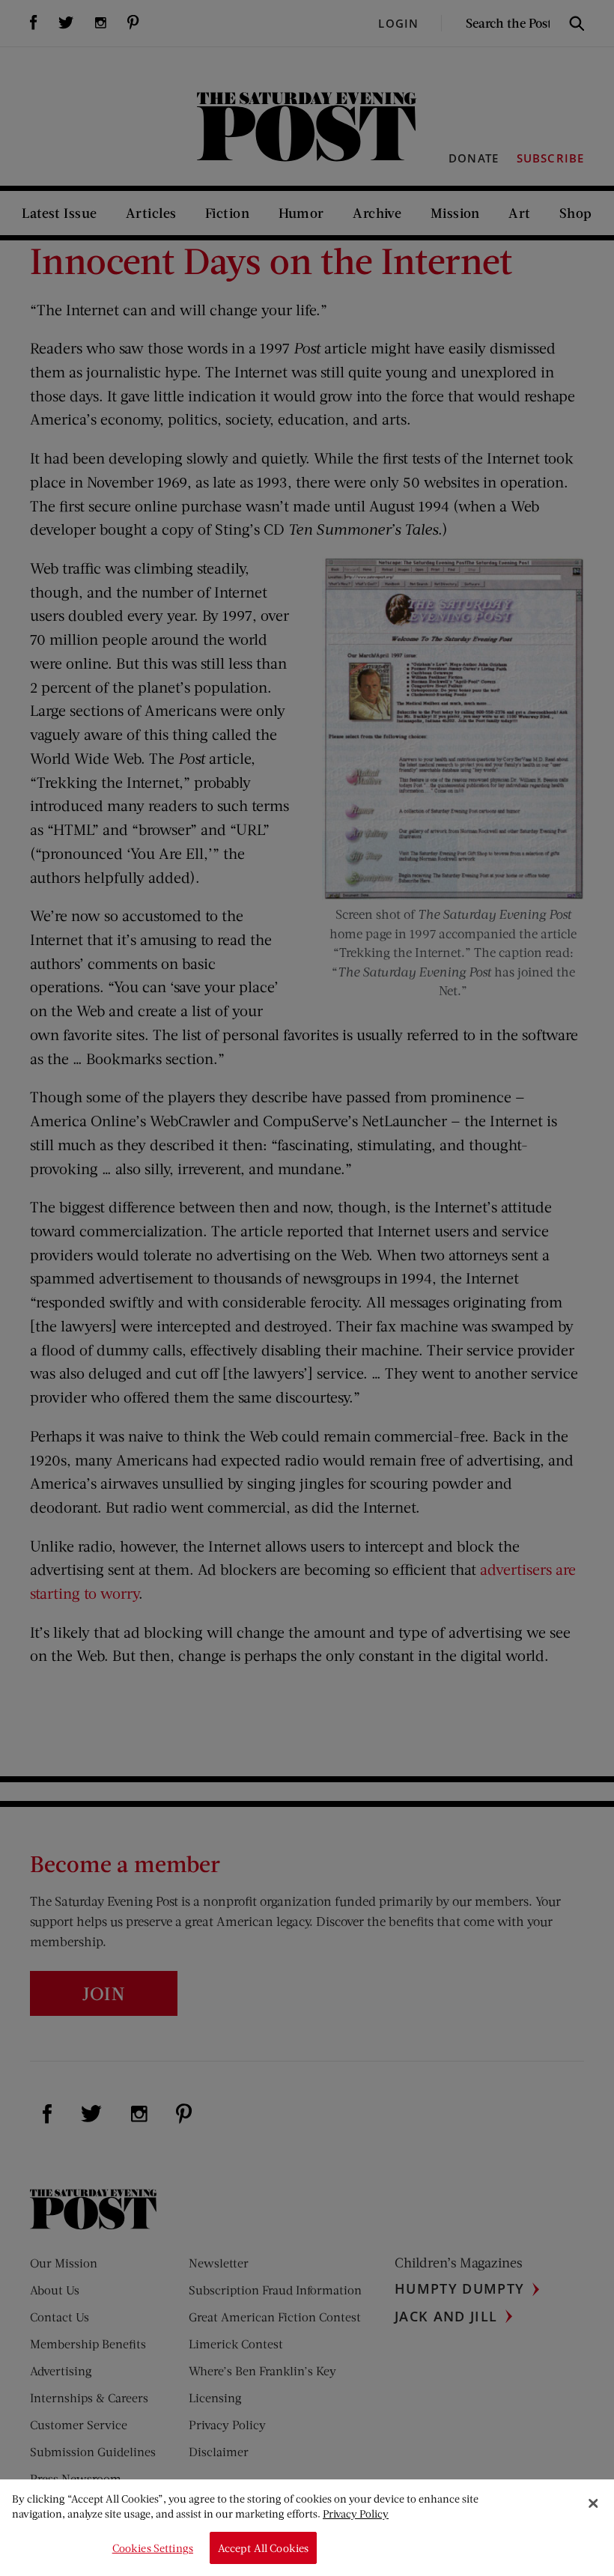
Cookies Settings (153, 2548)
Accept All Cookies (264, 2548)
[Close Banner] (593, 2503)
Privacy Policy (356, 2513)
